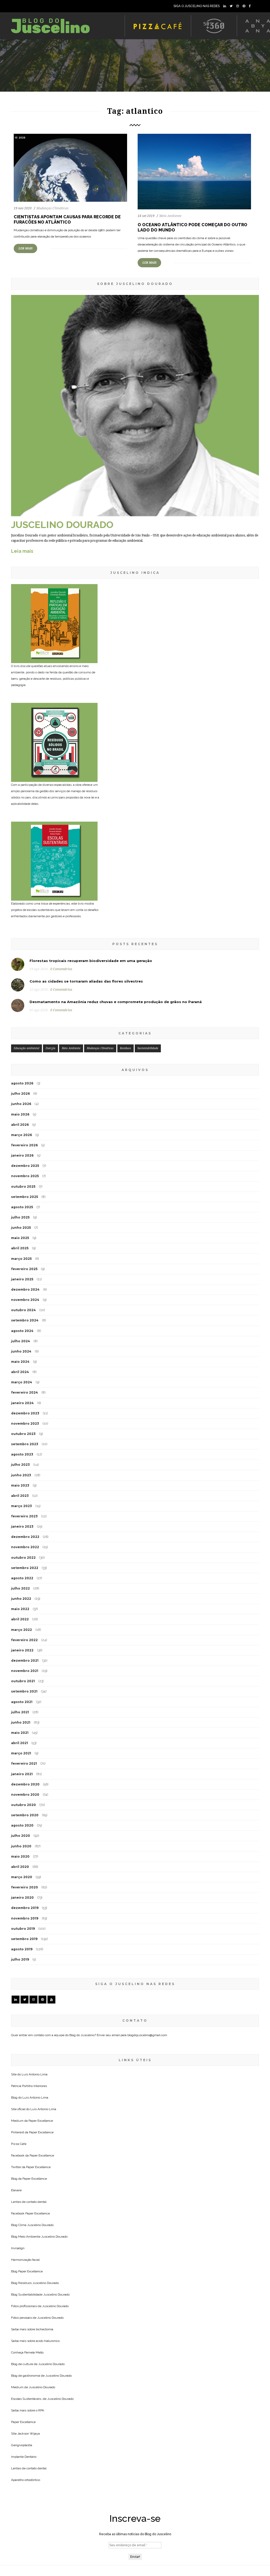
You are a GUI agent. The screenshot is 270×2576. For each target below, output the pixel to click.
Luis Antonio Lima (35, 2074)
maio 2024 (20, 1362)
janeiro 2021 (22, 1774)
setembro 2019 (24, 1939)
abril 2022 (20, 1619)
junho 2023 (21, 1475)
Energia (50, 1048)
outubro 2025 (23, 1186)
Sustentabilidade (148, 1048)
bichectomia (45, 2329)
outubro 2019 (23, 1929)
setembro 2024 (25, 1320)
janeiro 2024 (22, 1403)
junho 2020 (21, 1846)
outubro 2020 (23, 1805)
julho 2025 (20, 1217)
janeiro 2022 (22, 1650)
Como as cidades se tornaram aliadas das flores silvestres (86, 981)
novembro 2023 (25, 1423)
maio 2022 (20, 1609)
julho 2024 (21, 1341)
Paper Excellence (41, 2121)
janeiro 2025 (22, 1279)
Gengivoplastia (22, 2445)
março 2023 (21, 1506)
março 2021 (21, 1753)
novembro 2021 (25, 1671)
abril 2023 (20, 1496)
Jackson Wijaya (29, 2434)
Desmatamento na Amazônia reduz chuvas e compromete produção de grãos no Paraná (116, 1002)
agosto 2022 (22, 1578)
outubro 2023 (23, 1434)
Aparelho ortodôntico (26, 2480)
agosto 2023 (22, 1454)
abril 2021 (20, 1743)
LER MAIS (25, 248)
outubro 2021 (23, 1681)
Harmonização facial (25, 2260)
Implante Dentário (24, 2457)
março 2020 (22, 1877)
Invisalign (18, 2248)
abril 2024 (20, 1372)
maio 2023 (20, 1485)
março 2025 (21, 1259)
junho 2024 (21, 1351)
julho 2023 (20, 1465)
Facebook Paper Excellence (30, 2213)
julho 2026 (20, 1094)
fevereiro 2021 (24, 1763)
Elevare (16, 2190)
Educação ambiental (26, 1048)
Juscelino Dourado (40, 2225)
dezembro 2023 (25, 1413)
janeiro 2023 (22, 1526)
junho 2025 (21, 1228)
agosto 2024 (22, 1331)
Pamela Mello (34, 2352)
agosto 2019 (22, 1949)
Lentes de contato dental (29, 2202)
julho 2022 (20, 1588)
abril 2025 (20, 1248)
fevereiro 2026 (24, 1145)
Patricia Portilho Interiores (29, 2086)
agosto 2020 (22, 1825)
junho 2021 (21, 1722)
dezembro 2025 (25, 1166)
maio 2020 (20, 1856)
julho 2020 (21, 1836)
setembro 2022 (25, 1568)
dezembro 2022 (25, 1537)
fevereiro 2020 (25, 1887)
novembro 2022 (25, 1547)
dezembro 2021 (25, 1660)
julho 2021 (20, 1712)
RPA (41, 2410)
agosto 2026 (22, 1083)
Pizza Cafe (19, 2144)
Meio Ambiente (170, 216)
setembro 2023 (25, 1444)
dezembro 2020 (25, 1784)
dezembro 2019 (25, 1908)
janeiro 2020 (22, 1898)
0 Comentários (61, 969)
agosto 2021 (22, 1702)
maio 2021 (20, 1733)
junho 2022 (21, 1599)
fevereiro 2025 (24, 1269)
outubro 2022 (23, 1558)
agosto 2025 (22, 1207)
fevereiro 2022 (24, 1640)
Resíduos (126, 1048)
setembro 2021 (24, 1691)
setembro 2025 (25, 1197)
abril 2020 (20, 1867)
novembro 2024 (25, 1300)
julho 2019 (20, 1959)
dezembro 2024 (25, 1289)
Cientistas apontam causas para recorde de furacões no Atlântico (67, 219)
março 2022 (21, 1630)
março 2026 (21, 1135)
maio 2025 (20, 1238)
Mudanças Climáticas (52, 208)
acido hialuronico (48, 2341)
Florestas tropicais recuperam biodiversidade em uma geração (91, 961)
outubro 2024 (23, 1310)
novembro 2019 (25, 1918)
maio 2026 (20, 1114)
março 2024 (22, 1382)
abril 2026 (20, 1125)
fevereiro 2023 (24, 1516)
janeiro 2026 (22, 1155)
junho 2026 (21, 1104)
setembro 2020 (25, 1815)
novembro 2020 (25, 1795)
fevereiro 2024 (25, 1392)
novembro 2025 (25, 1176)
